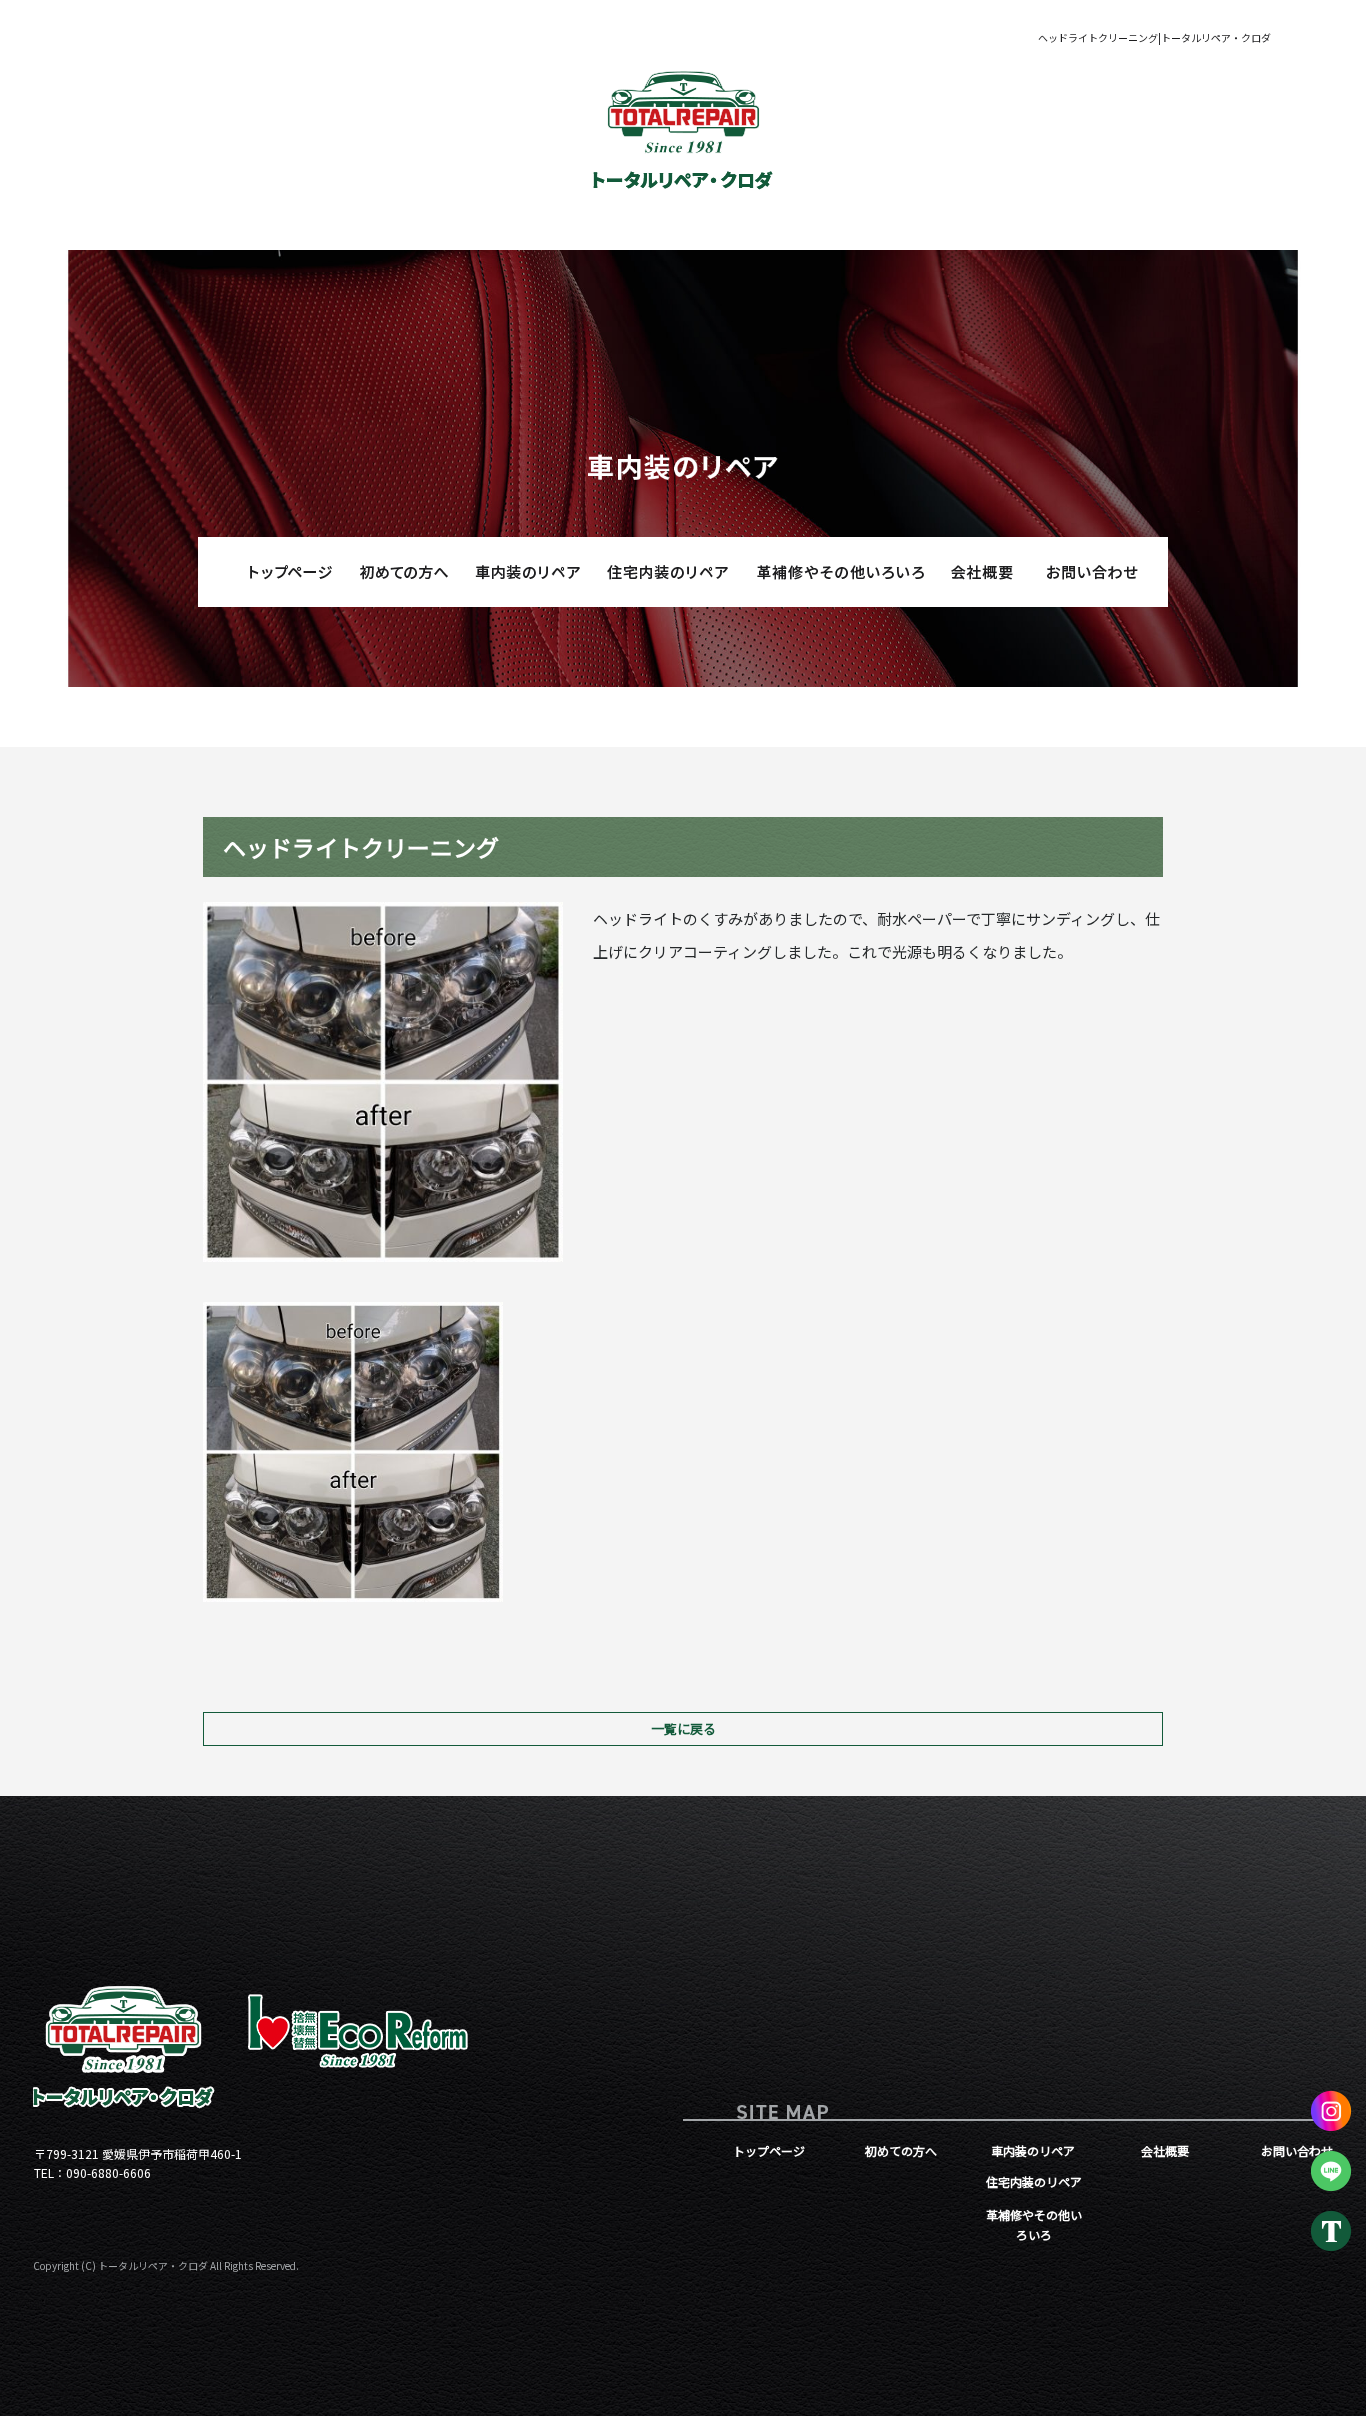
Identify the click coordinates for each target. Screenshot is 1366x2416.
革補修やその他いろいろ (838, 572)
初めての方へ (403, 572)
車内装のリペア (523, 572)
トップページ (273, 572)
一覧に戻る (683, 1728)
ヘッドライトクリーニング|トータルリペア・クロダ (1154, 37)
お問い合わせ (1093, 572)
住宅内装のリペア (668, 572)
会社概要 (973, 572)
